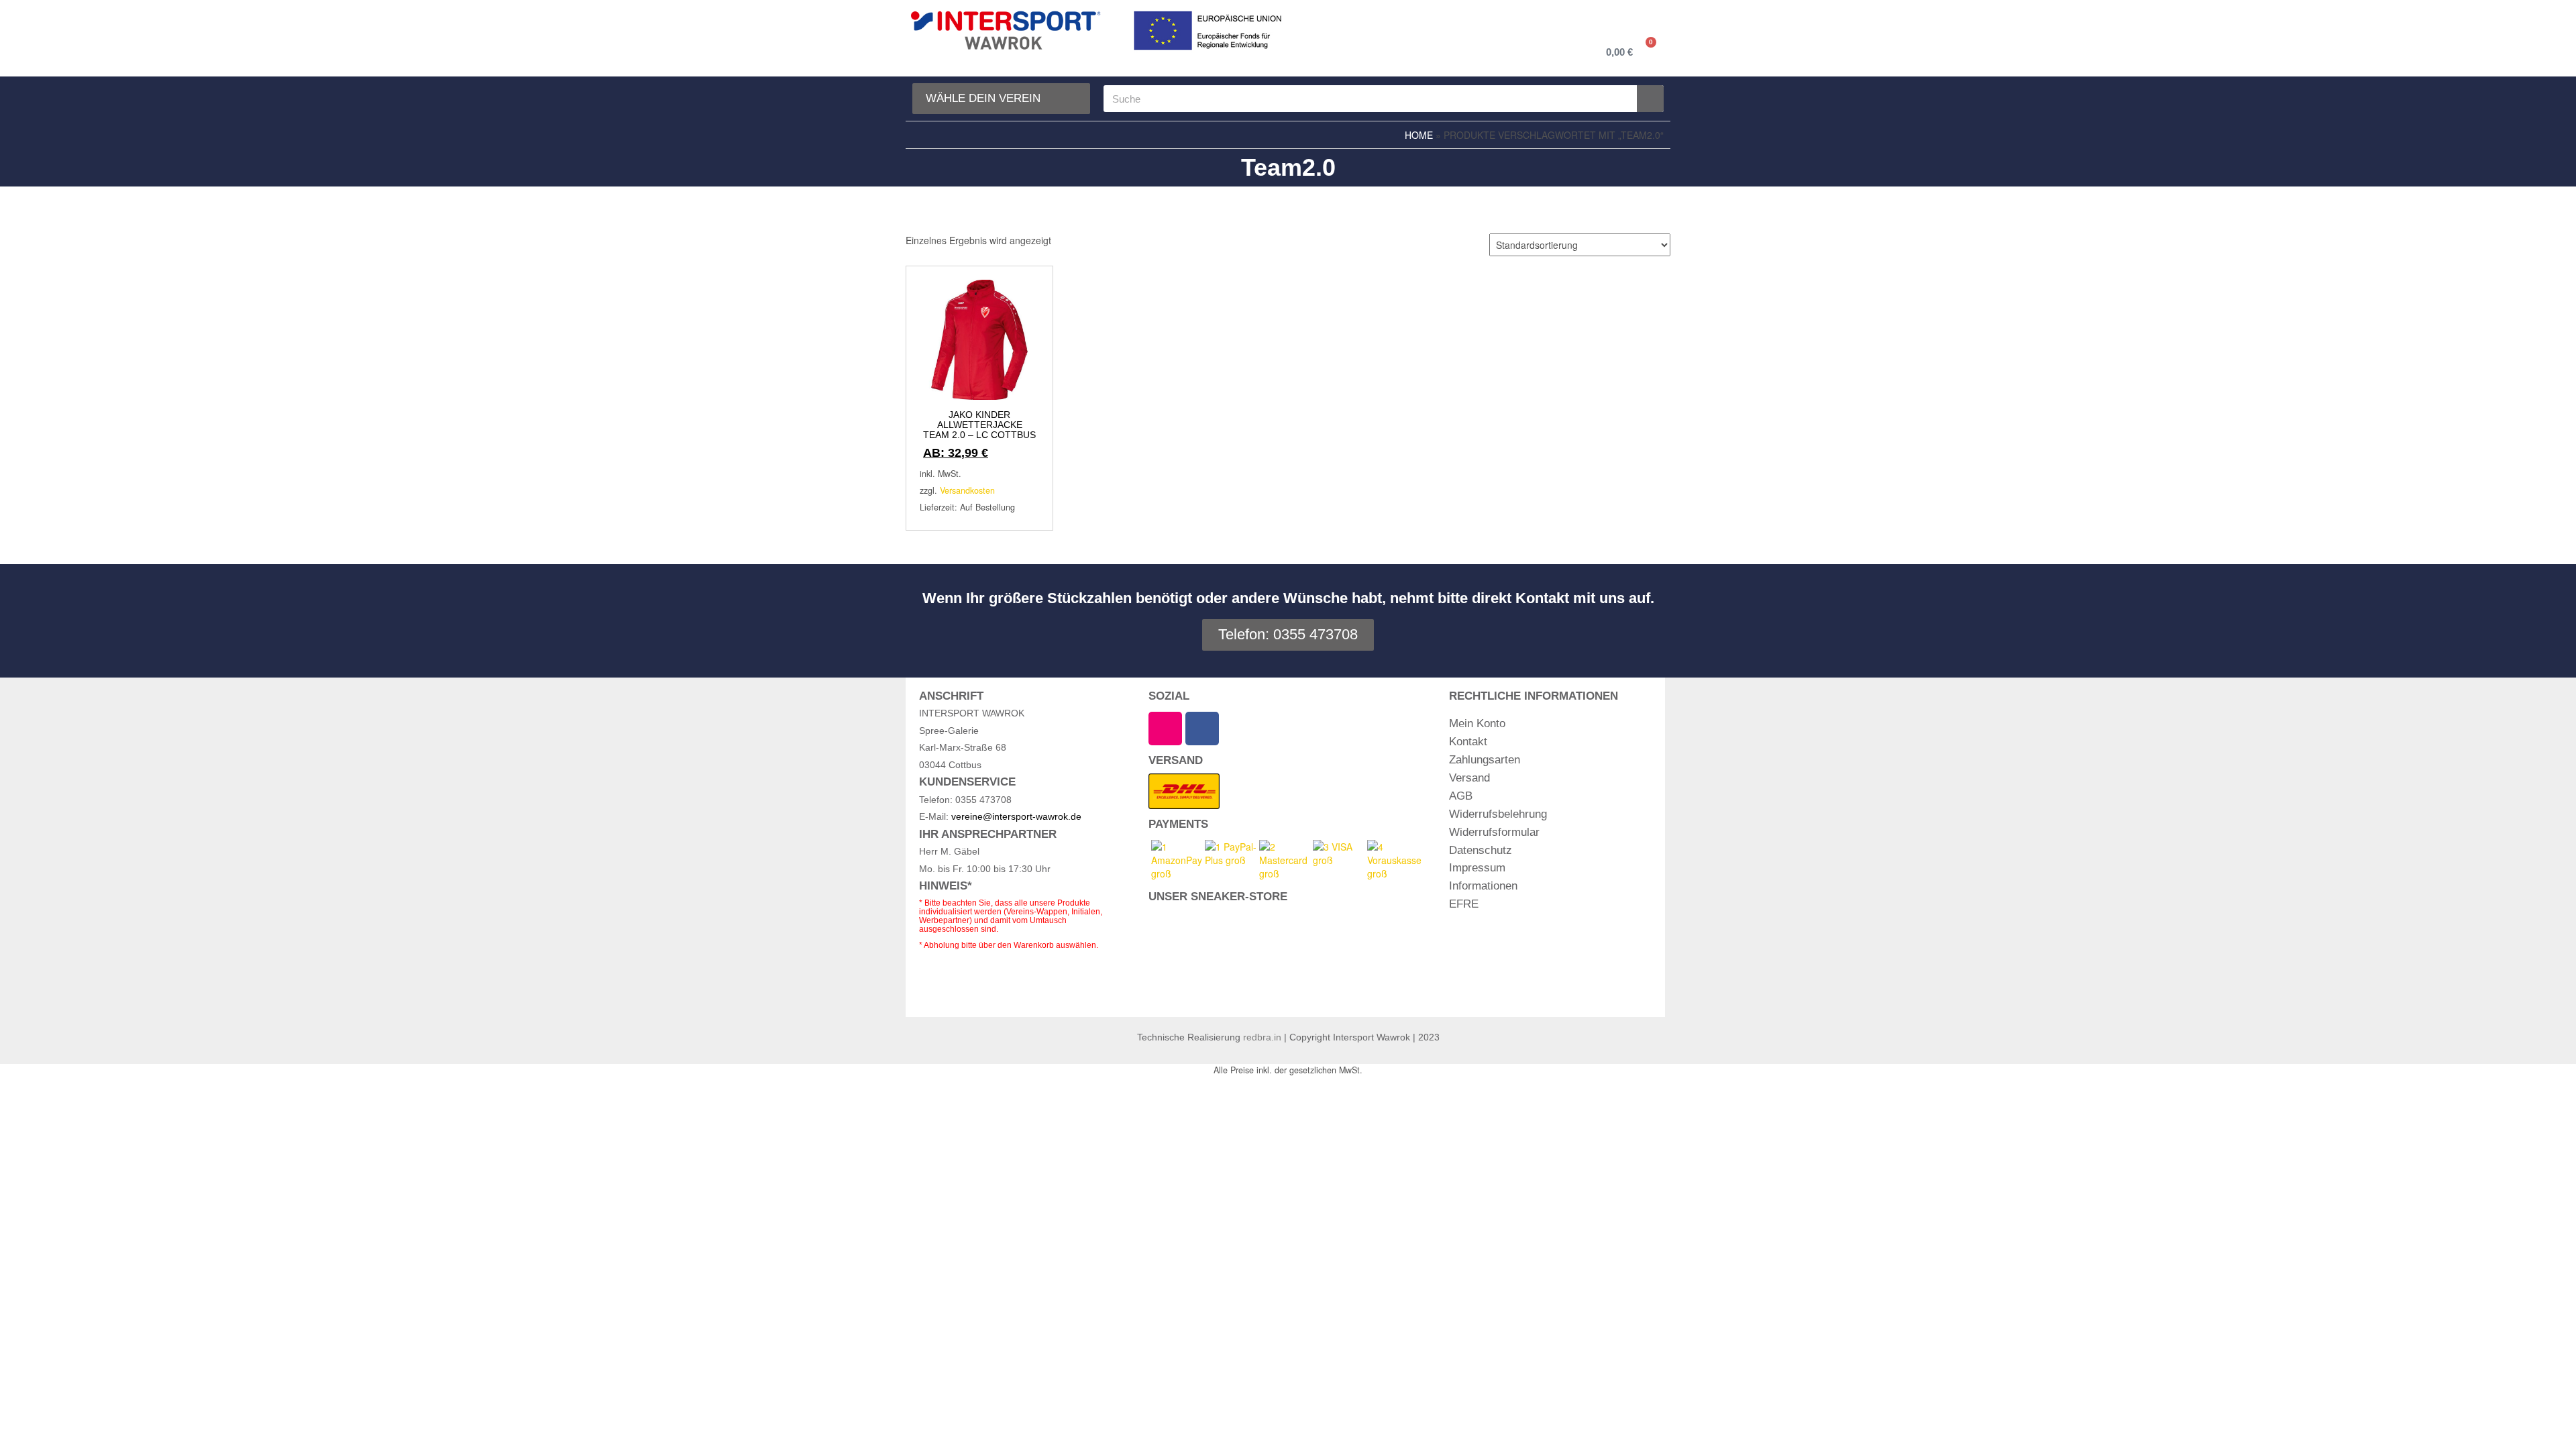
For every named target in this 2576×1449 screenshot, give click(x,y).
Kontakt (1468, 742)
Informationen (1483, 886)
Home (1419, 135)
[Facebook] (1202, 729)
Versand (1469, 778)
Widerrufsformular (1494, 832)
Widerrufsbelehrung (1498, 814)
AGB (1461, 796)
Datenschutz (1481, 850)
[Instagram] (1165, 729)
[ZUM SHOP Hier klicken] (1237, 957)
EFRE (1464, 904)
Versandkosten (967, 490)
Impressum (1477, 868)
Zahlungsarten (1485, 760)
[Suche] (1650, 99)
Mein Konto (1477, 723)
